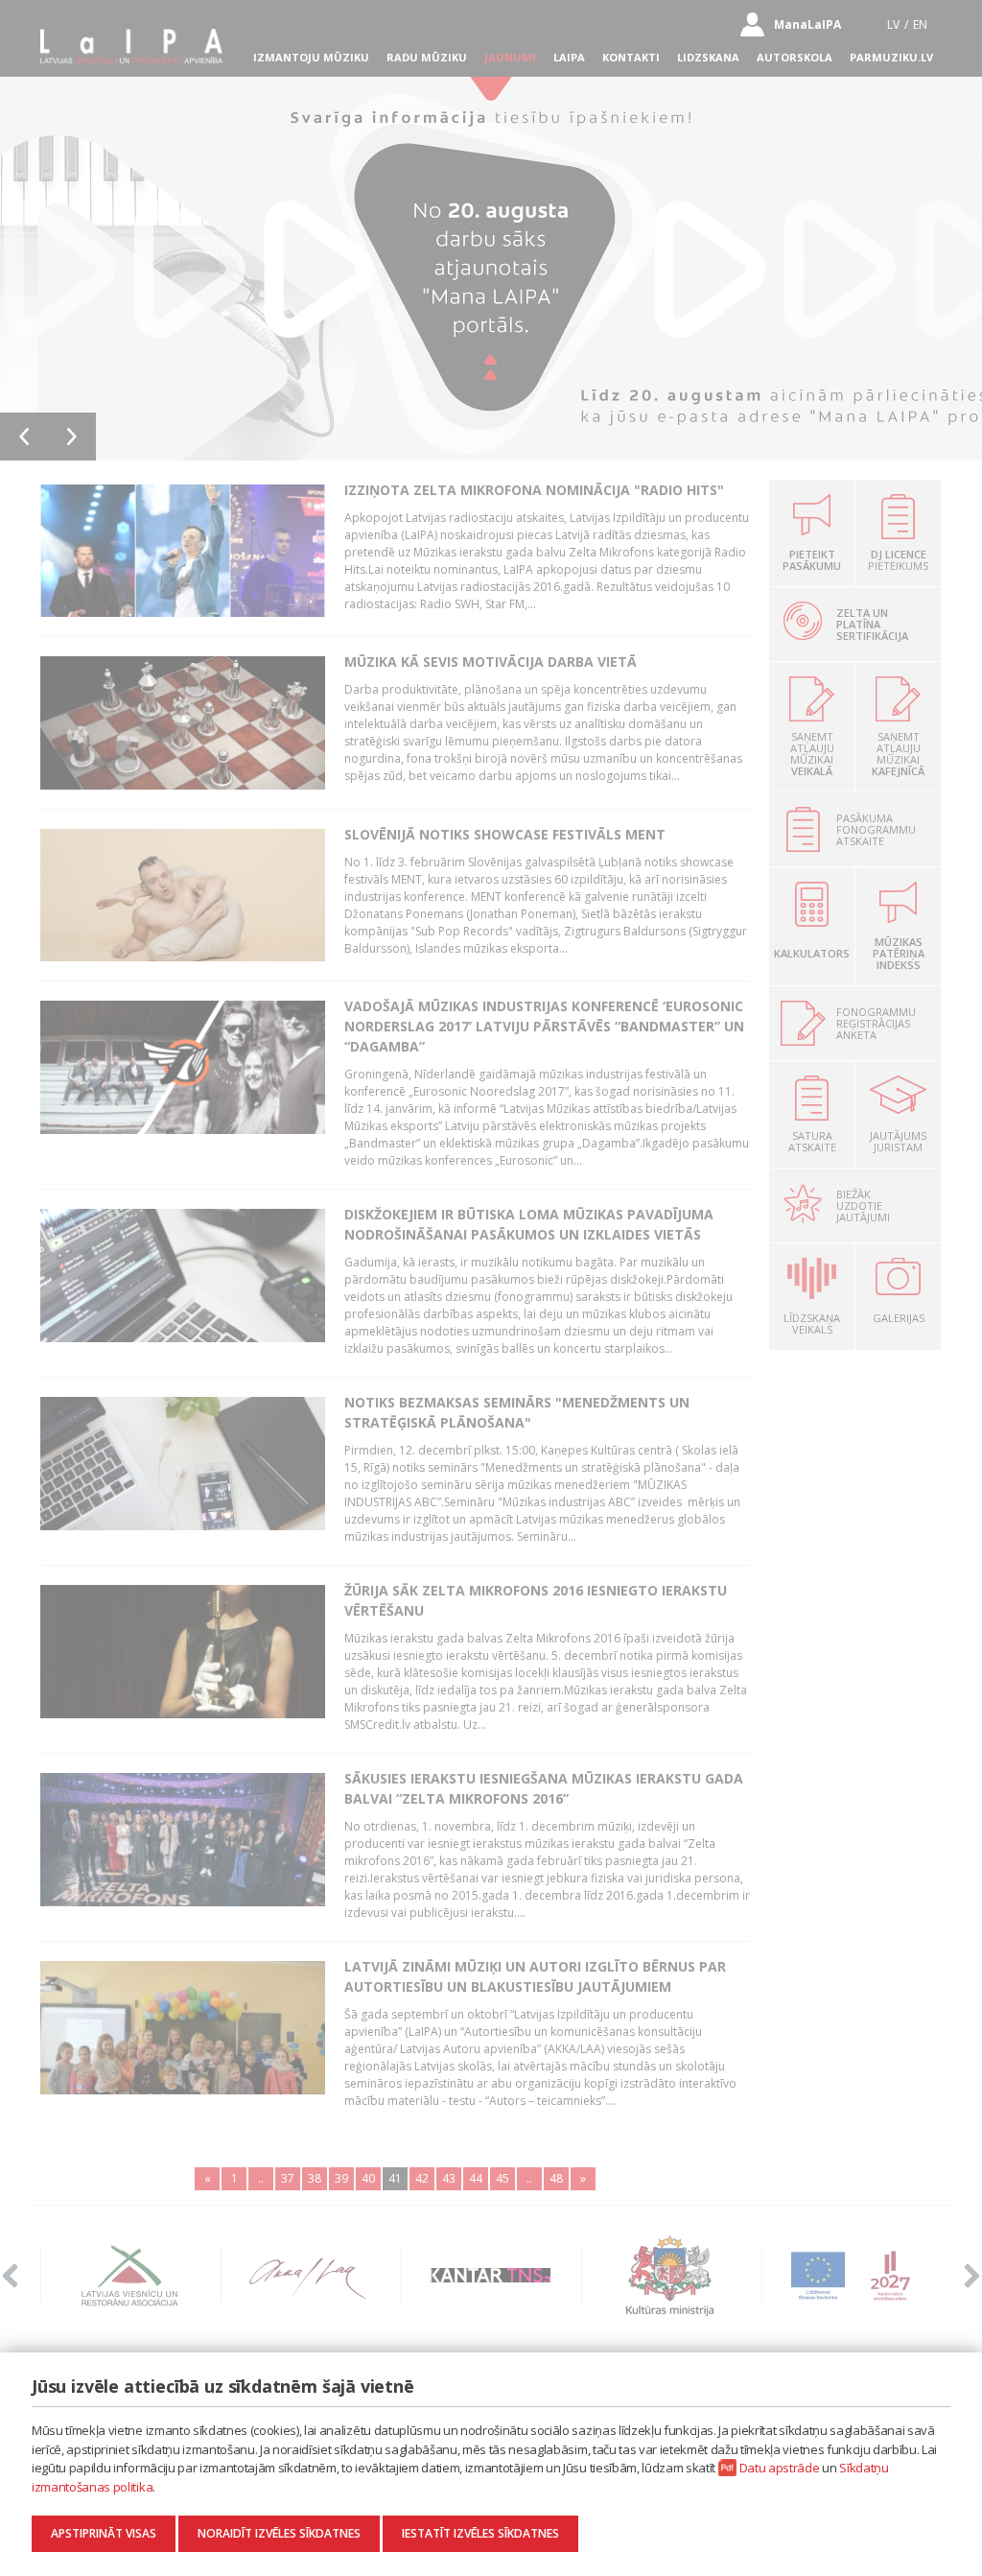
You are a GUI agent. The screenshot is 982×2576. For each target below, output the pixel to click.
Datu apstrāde (780, 2468)
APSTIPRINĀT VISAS (104, 2533)
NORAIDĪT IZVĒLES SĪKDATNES (279, 2533)
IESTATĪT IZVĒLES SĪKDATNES (480, 2533)
